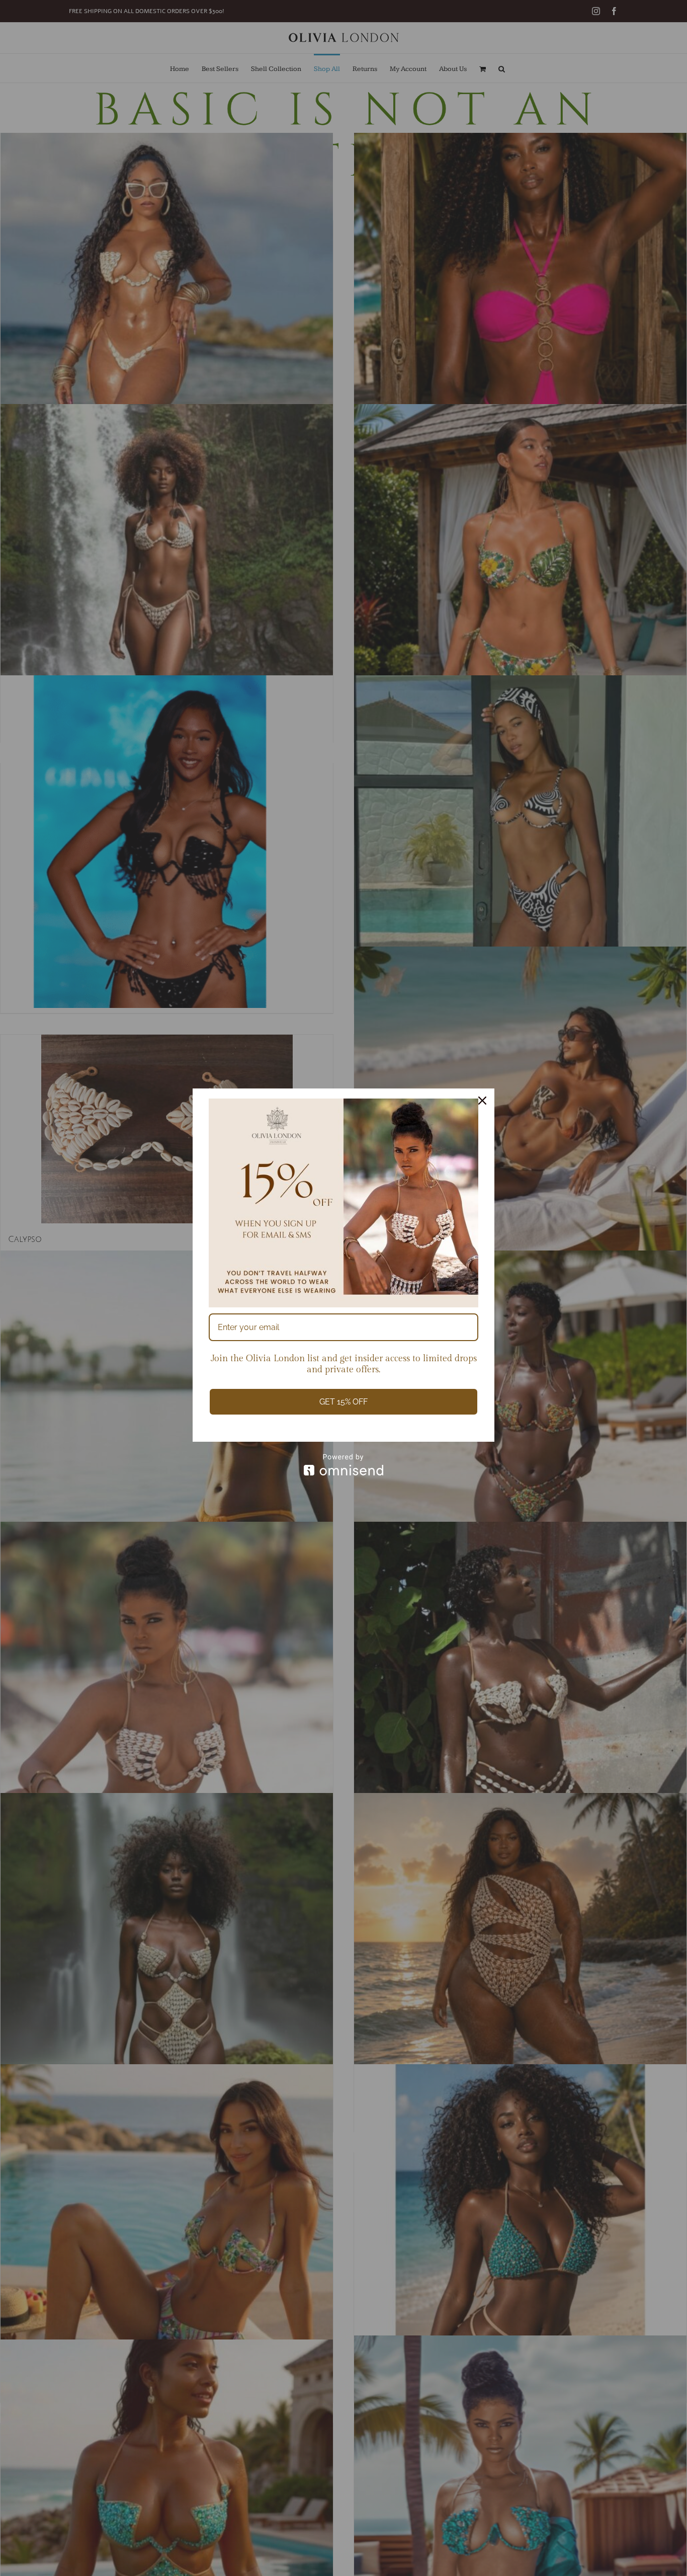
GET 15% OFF (343, 1402)
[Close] (482, 1101)
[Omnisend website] (343, 1465)
